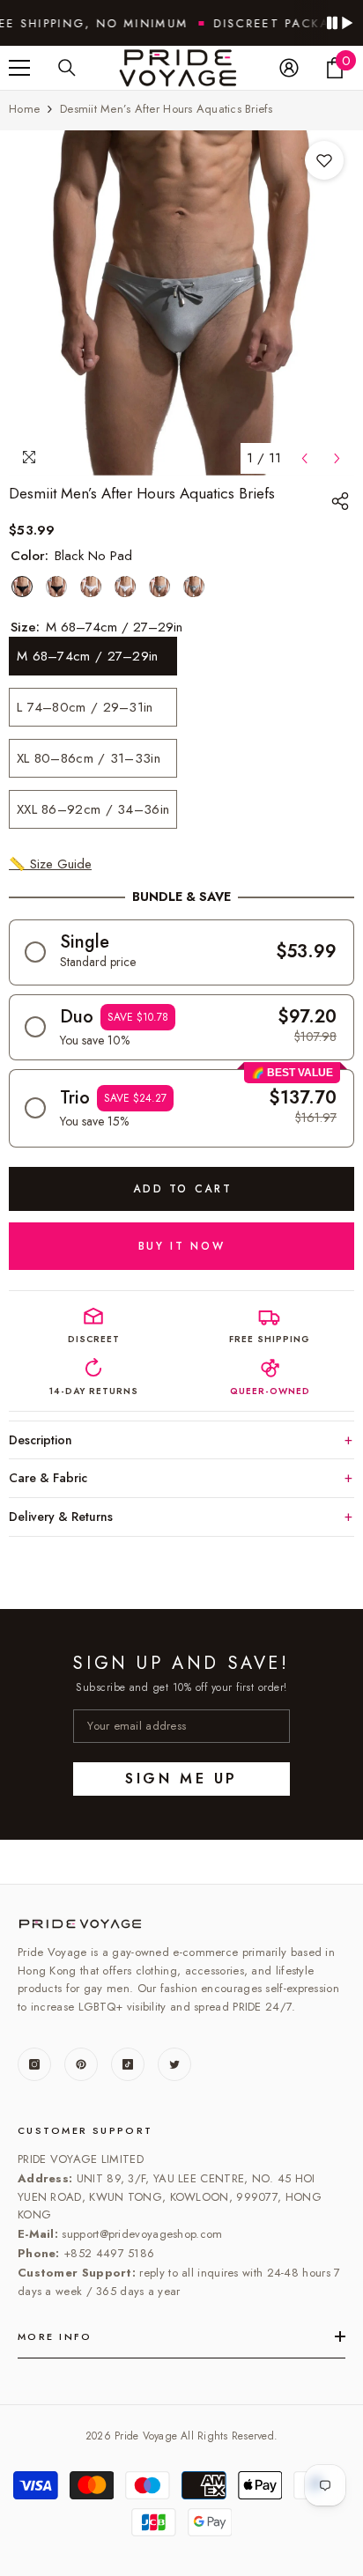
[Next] (337, 458)
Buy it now (181, 1246)
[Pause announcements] (339, 23)
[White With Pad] (125, 587)
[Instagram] (34, 2064)
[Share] (343, 501)
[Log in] (289, 68)
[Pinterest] (81, 2064)
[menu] (19, 68)
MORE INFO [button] (55, 2336)
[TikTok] (128, 2064)
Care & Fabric (48, 1478)
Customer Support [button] (85, 2130)
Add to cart (182, 1189)
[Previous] (304, 458)
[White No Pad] (91, 587)
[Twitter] (174, 2064)
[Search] (67, 68)
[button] (181, 952)
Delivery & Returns (61, 1517)
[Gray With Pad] (194, 587)
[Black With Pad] (56, 587)
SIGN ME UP (181, 1779)
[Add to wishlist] (324, 160)
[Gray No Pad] (159, 587)
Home (24, 109)
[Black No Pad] (22, 587)
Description (41, 1440)
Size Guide (50, 864)
